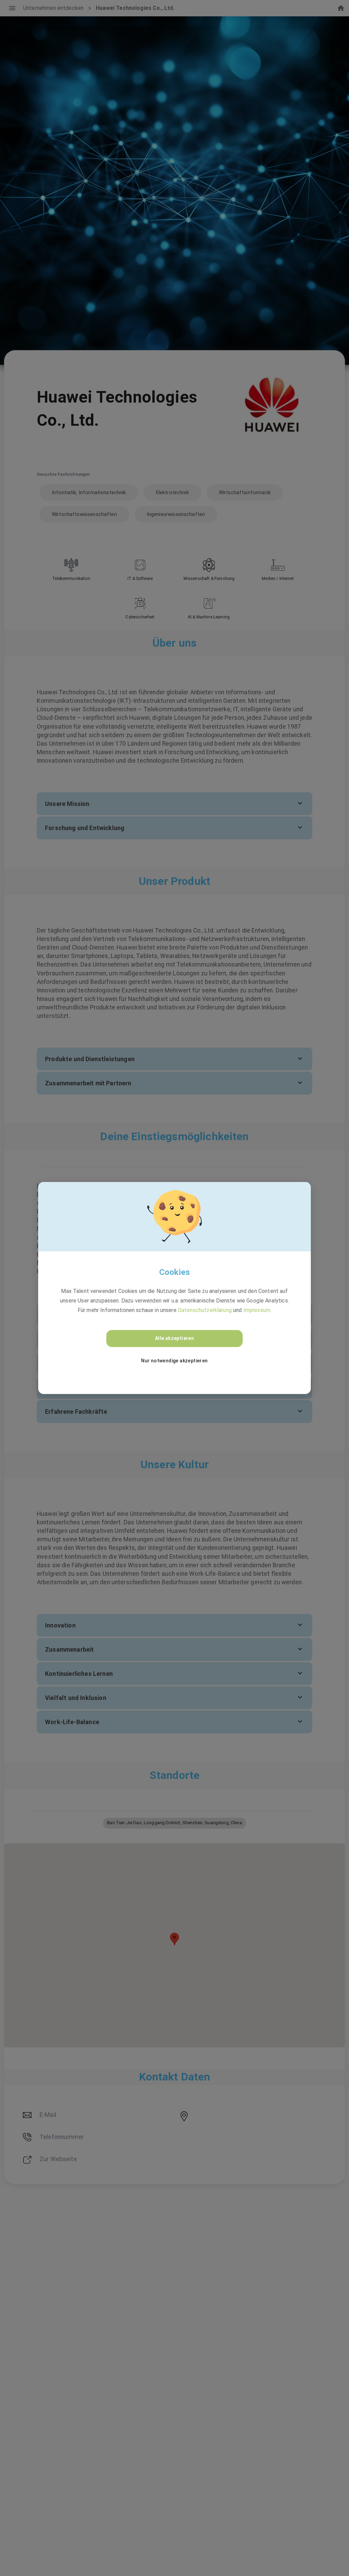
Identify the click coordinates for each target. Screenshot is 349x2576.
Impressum (257, 1310)
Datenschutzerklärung (205, 1310)
